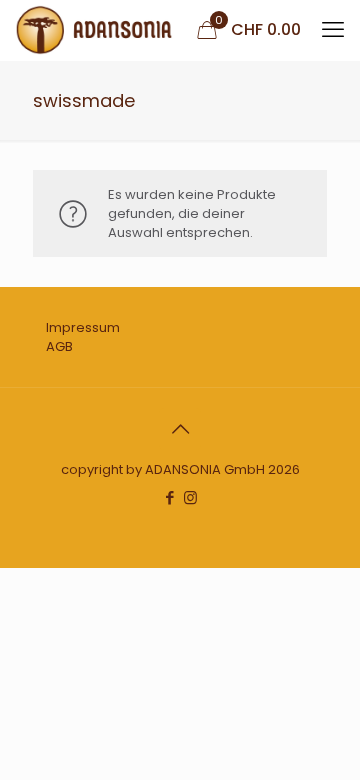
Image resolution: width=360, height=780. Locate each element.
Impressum (83, 327)
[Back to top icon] (180, 429)
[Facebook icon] (169, 497)
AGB (59, 346)
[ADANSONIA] (94, 30)
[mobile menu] (333, 30)
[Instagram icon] (190, 497)
